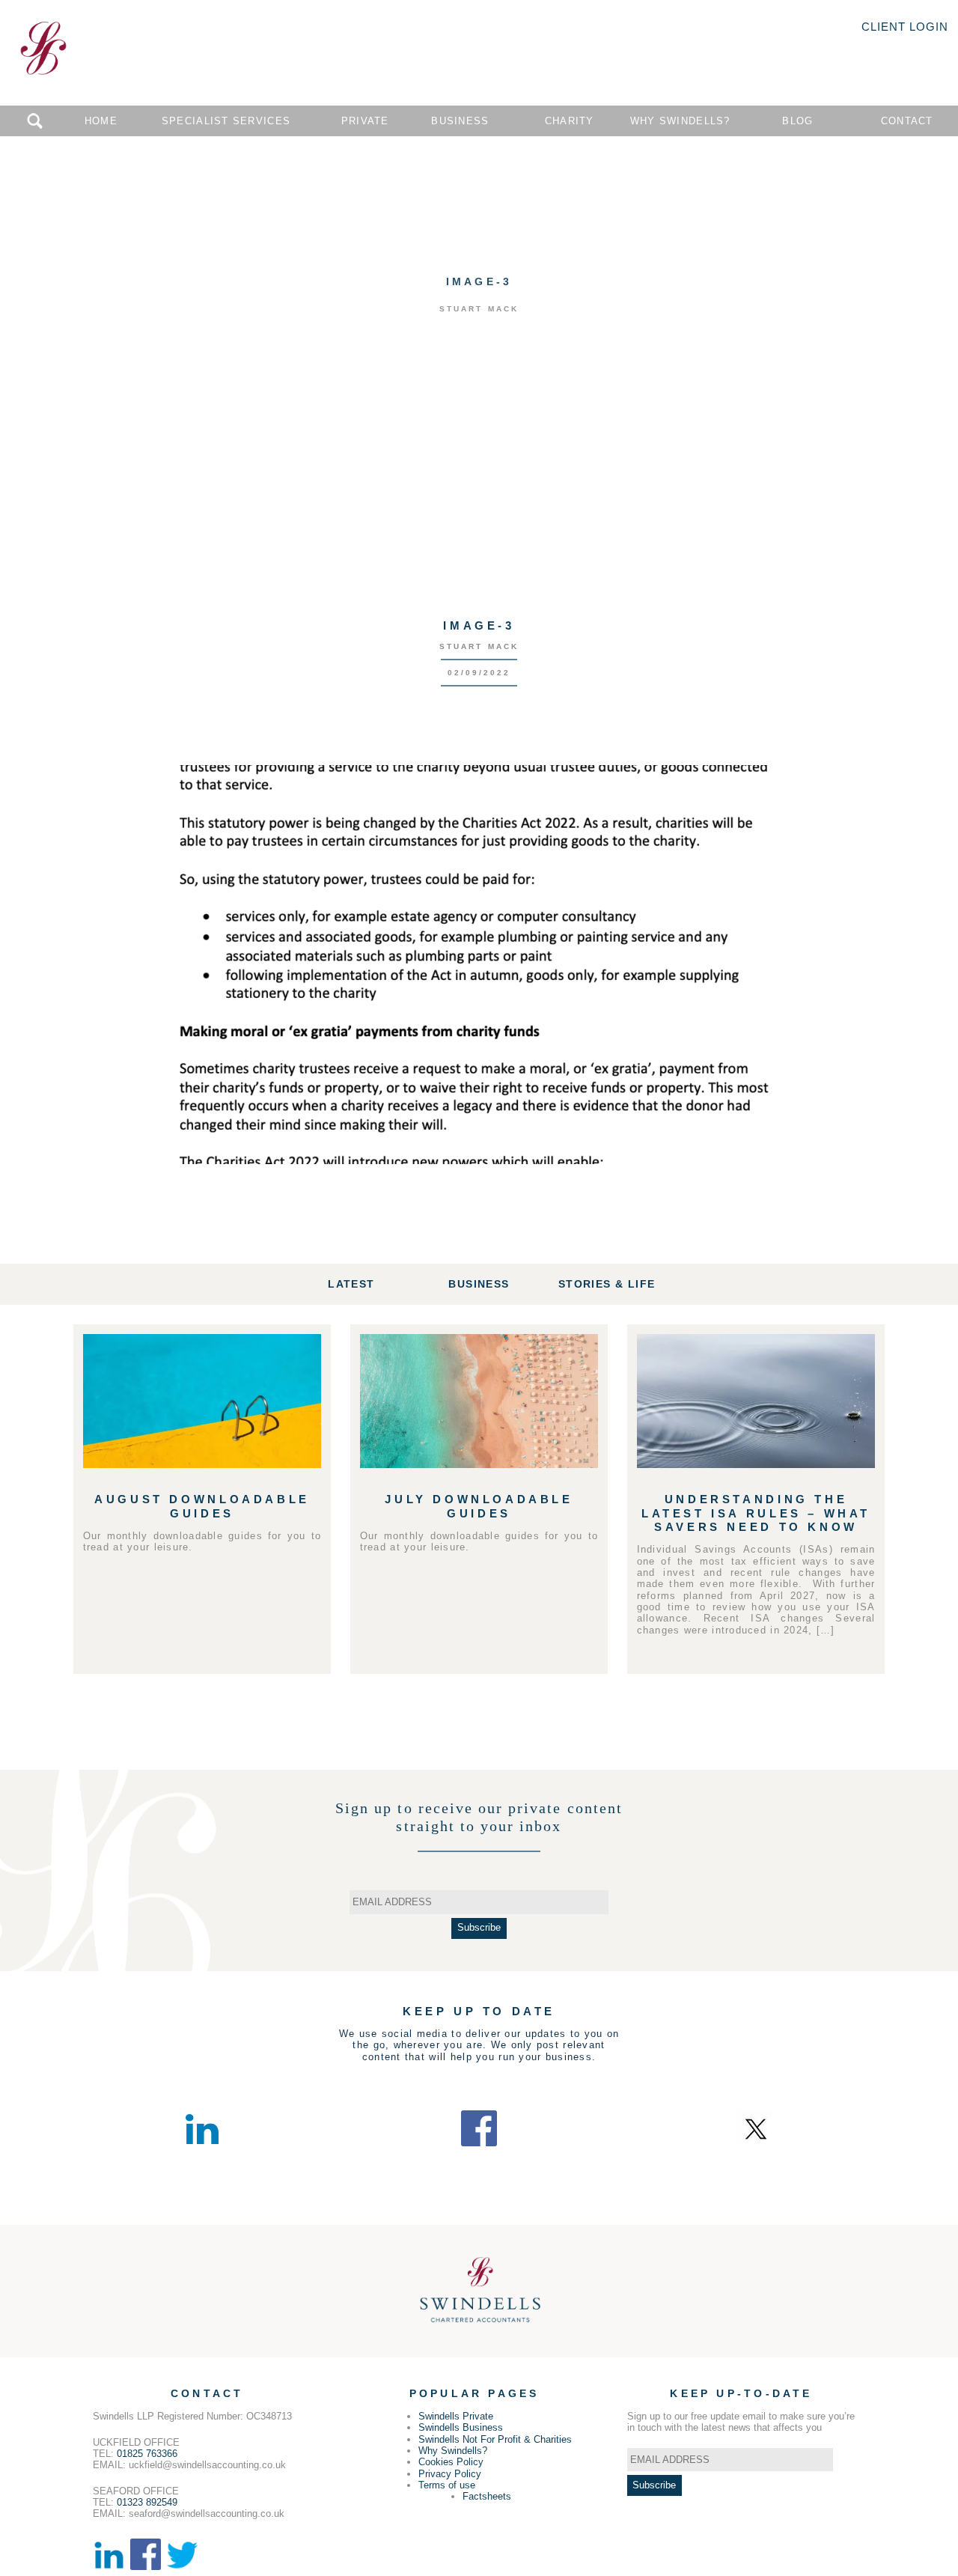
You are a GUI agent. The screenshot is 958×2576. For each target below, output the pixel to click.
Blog (797, 121)
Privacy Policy (450, 2474)
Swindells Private (456, 2416)
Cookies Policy (451, 2462)
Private (365, 121)
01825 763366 (147, 2454)
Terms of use (447, 2485)
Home (101, 121)
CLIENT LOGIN (905, 27)
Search (35, 121)
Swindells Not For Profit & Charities (495, 2439)
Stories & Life (607, 1284)
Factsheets (487, 2496)
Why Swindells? (680, 121)
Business (460, 121)
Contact (907, 121)
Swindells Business (461, 2427)
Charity (570, 121)
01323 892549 (147, 2502)
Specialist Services (226, 121)
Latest (351, 1284)
